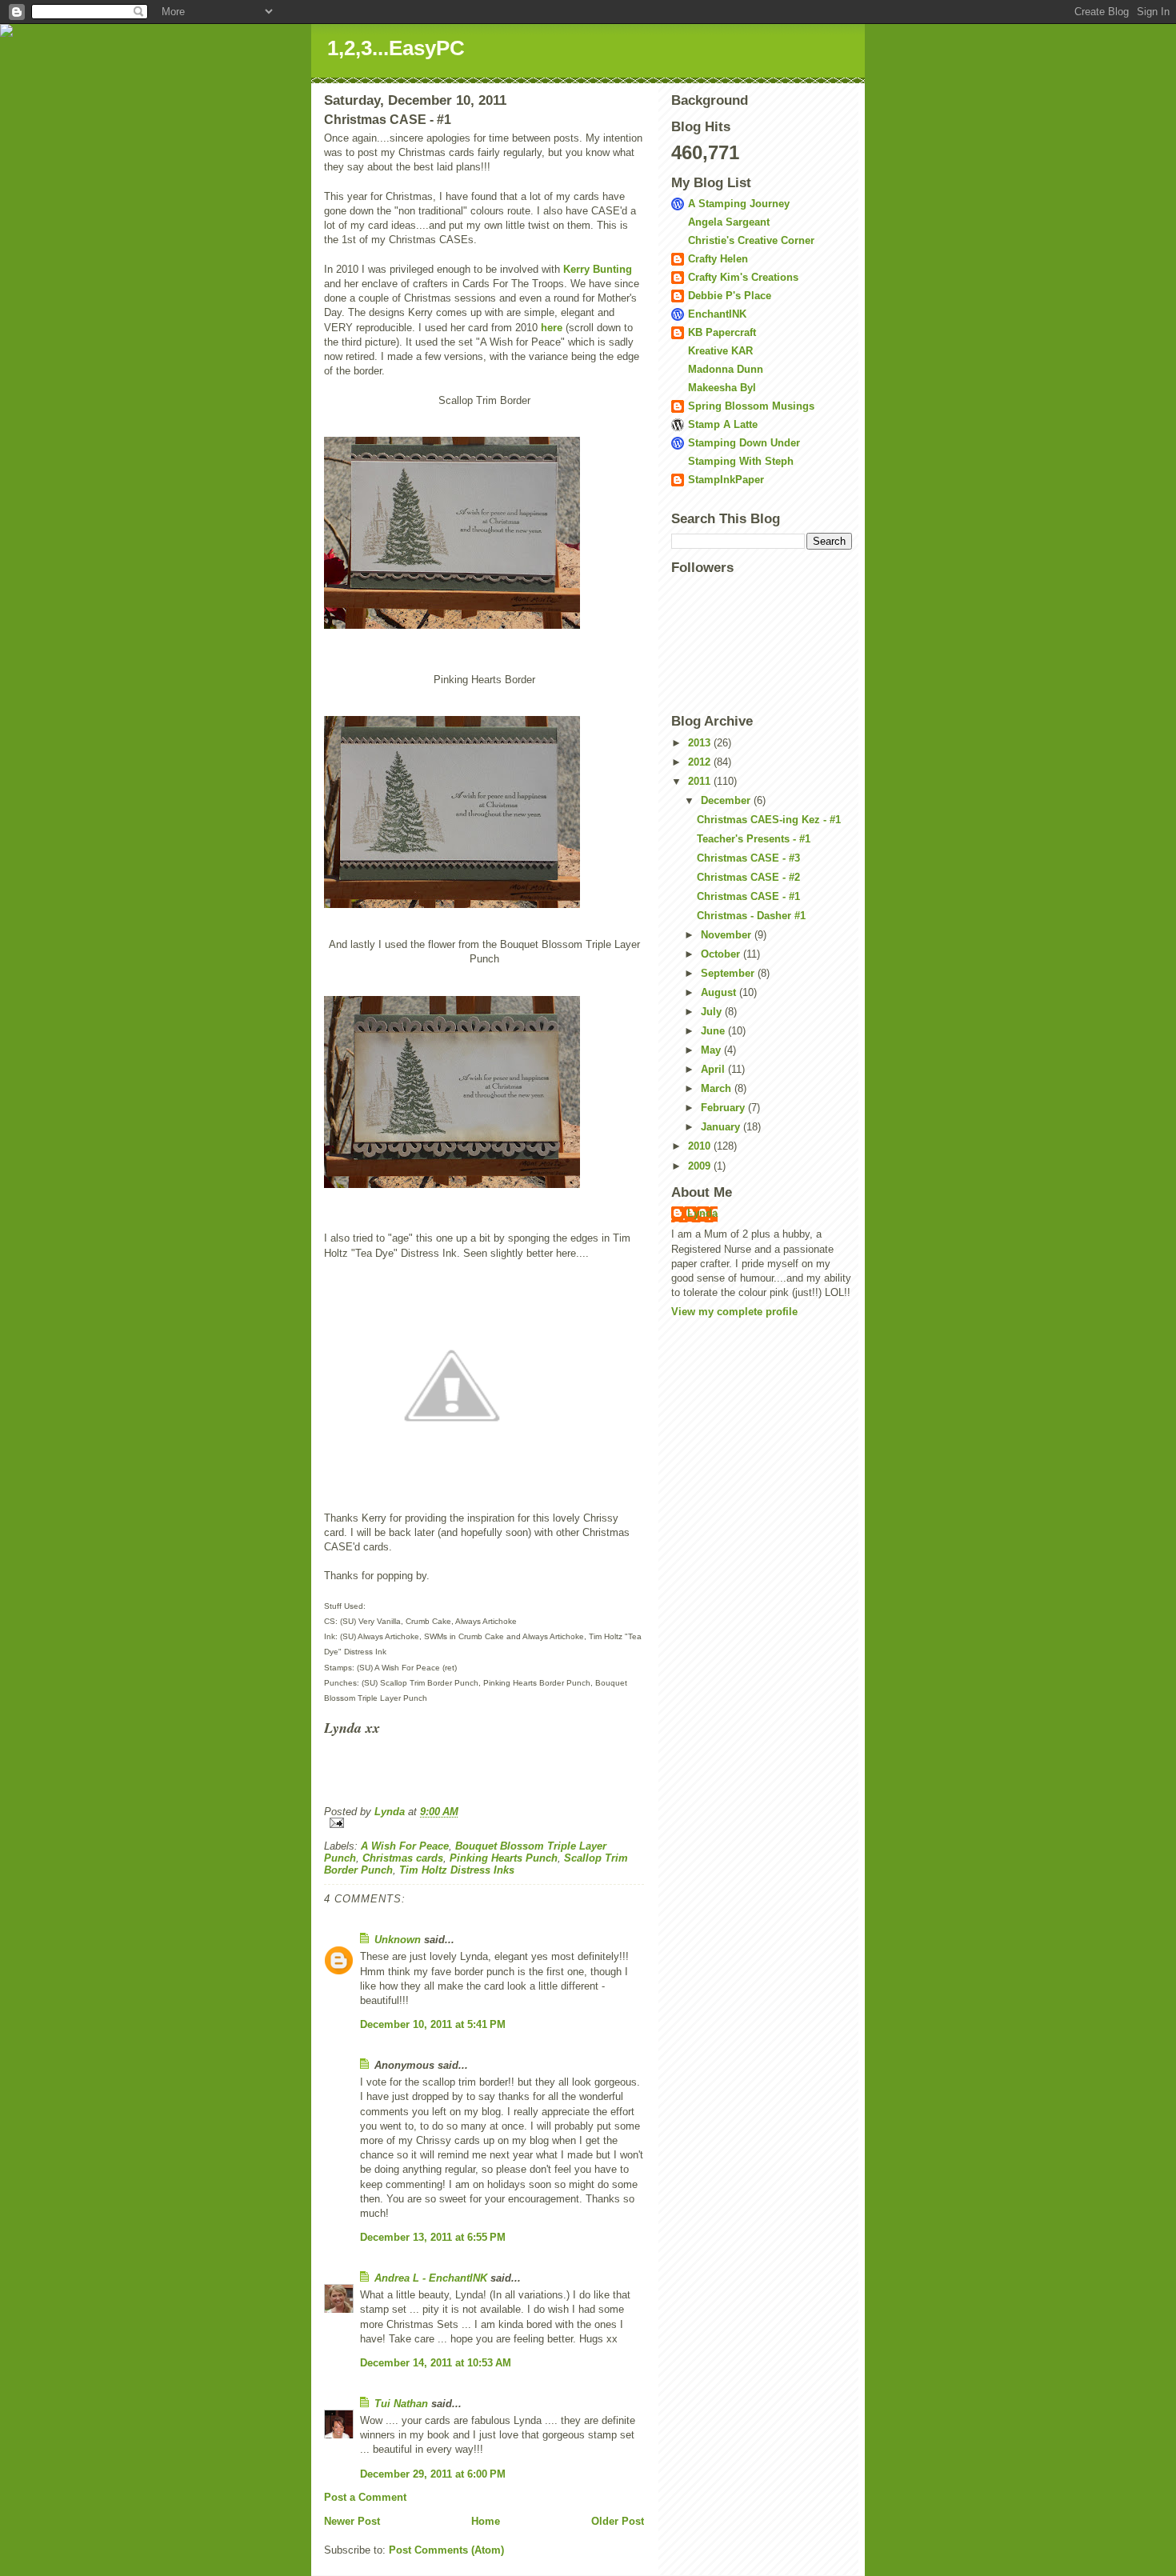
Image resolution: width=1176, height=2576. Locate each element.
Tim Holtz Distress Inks (457, 1870)
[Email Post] (484, 1823)
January (722, 1127)
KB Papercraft (722, 332)
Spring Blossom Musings (751, 406)
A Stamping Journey (739, 204)
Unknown (398, 1940)
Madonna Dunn (726, 369)
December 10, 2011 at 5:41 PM (433, 2024)
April (714, 1069)
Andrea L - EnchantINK (431, 2278)
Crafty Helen (718, 259)
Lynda (702, 1213)
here (552, 328)
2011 (701, 781)
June (714, 1031)
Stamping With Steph (741, 461)
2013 (701, 743)
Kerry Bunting (598, 269)
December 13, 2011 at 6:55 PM (433, 2237)
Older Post (618, 2521)
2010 (701, 1146)
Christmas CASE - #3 (748, 858)
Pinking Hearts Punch (504, 1858)
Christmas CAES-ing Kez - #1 (769, 820)
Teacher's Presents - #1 (754, 839)
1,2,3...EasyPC (396, 48)
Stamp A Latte (723, 424)
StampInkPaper (726, 480)
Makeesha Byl (722, 388)
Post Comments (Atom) (446, 2550)
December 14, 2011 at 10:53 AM (436, 2363)
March (718, 1088)
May (712, 1050)
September (729, 973)
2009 (701, 1166)
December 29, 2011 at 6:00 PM (433, 2474)
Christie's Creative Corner (751, 240)
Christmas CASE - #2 (748, 877)
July (713, 1012)
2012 (701, 762)
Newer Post (352, 2521)
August (720, 992)
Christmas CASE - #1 (748, 896)
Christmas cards (403, 1858)
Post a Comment (365, 2497)
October (722, 954)
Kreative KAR (720, 351)
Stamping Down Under (744, 443)
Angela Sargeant (729, 222)
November (728, 935)
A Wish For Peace (405, 1846)
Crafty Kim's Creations (743, 277)
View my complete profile (734, 1312)
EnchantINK (717, 314)
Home (486, 2521)
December (727, 800)
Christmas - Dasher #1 (751, 916)
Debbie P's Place (730, 296)
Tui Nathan (401, 2404)
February (724, 1108)
